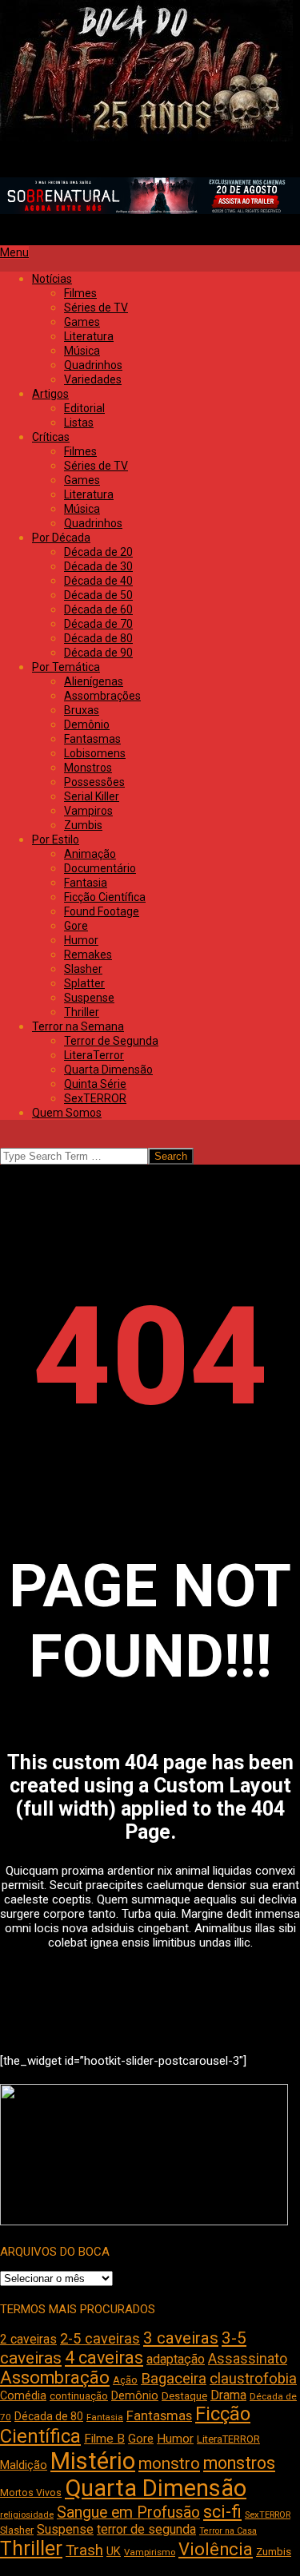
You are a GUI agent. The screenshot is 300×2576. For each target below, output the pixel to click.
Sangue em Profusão (128, 2512)
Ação (125, 2380)
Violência (216, 2549)
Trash (84, 2550)
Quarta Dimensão (156, 2488)
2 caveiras (28, 2339)
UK (114, 2551)
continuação (79, 2396)
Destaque (184, 2396)
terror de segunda (146, 2529)
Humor (175, 2439)
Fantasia (105, 2417)
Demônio (135, 2395)
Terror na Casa (228, 2531)
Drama (228, 2395)
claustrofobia (253, 2379)
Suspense (65, 2529)
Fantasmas (159, 2416)
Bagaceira (174, 2379)
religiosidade (27, 2515)
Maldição (24, 2465)
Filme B (104, 2439)
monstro (169, 2463)
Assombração (55, 2378)
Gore (141, 2439)
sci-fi (222, 2512)
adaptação (176, 2359)
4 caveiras (104, 2358)
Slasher (17, 2530)
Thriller (31, 2548)
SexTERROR (268, 2515)
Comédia (23, 2396)
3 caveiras (181, 2338)
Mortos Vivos (31, 2493)
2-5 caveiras (100, 2338)
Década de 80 (49, 2416)
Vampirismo (150, 2552)
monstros (239, 2463)
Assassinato (248, 2359)
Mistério (93, 2461)
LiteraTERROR (228, 2439)
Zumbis (274, 2552)
